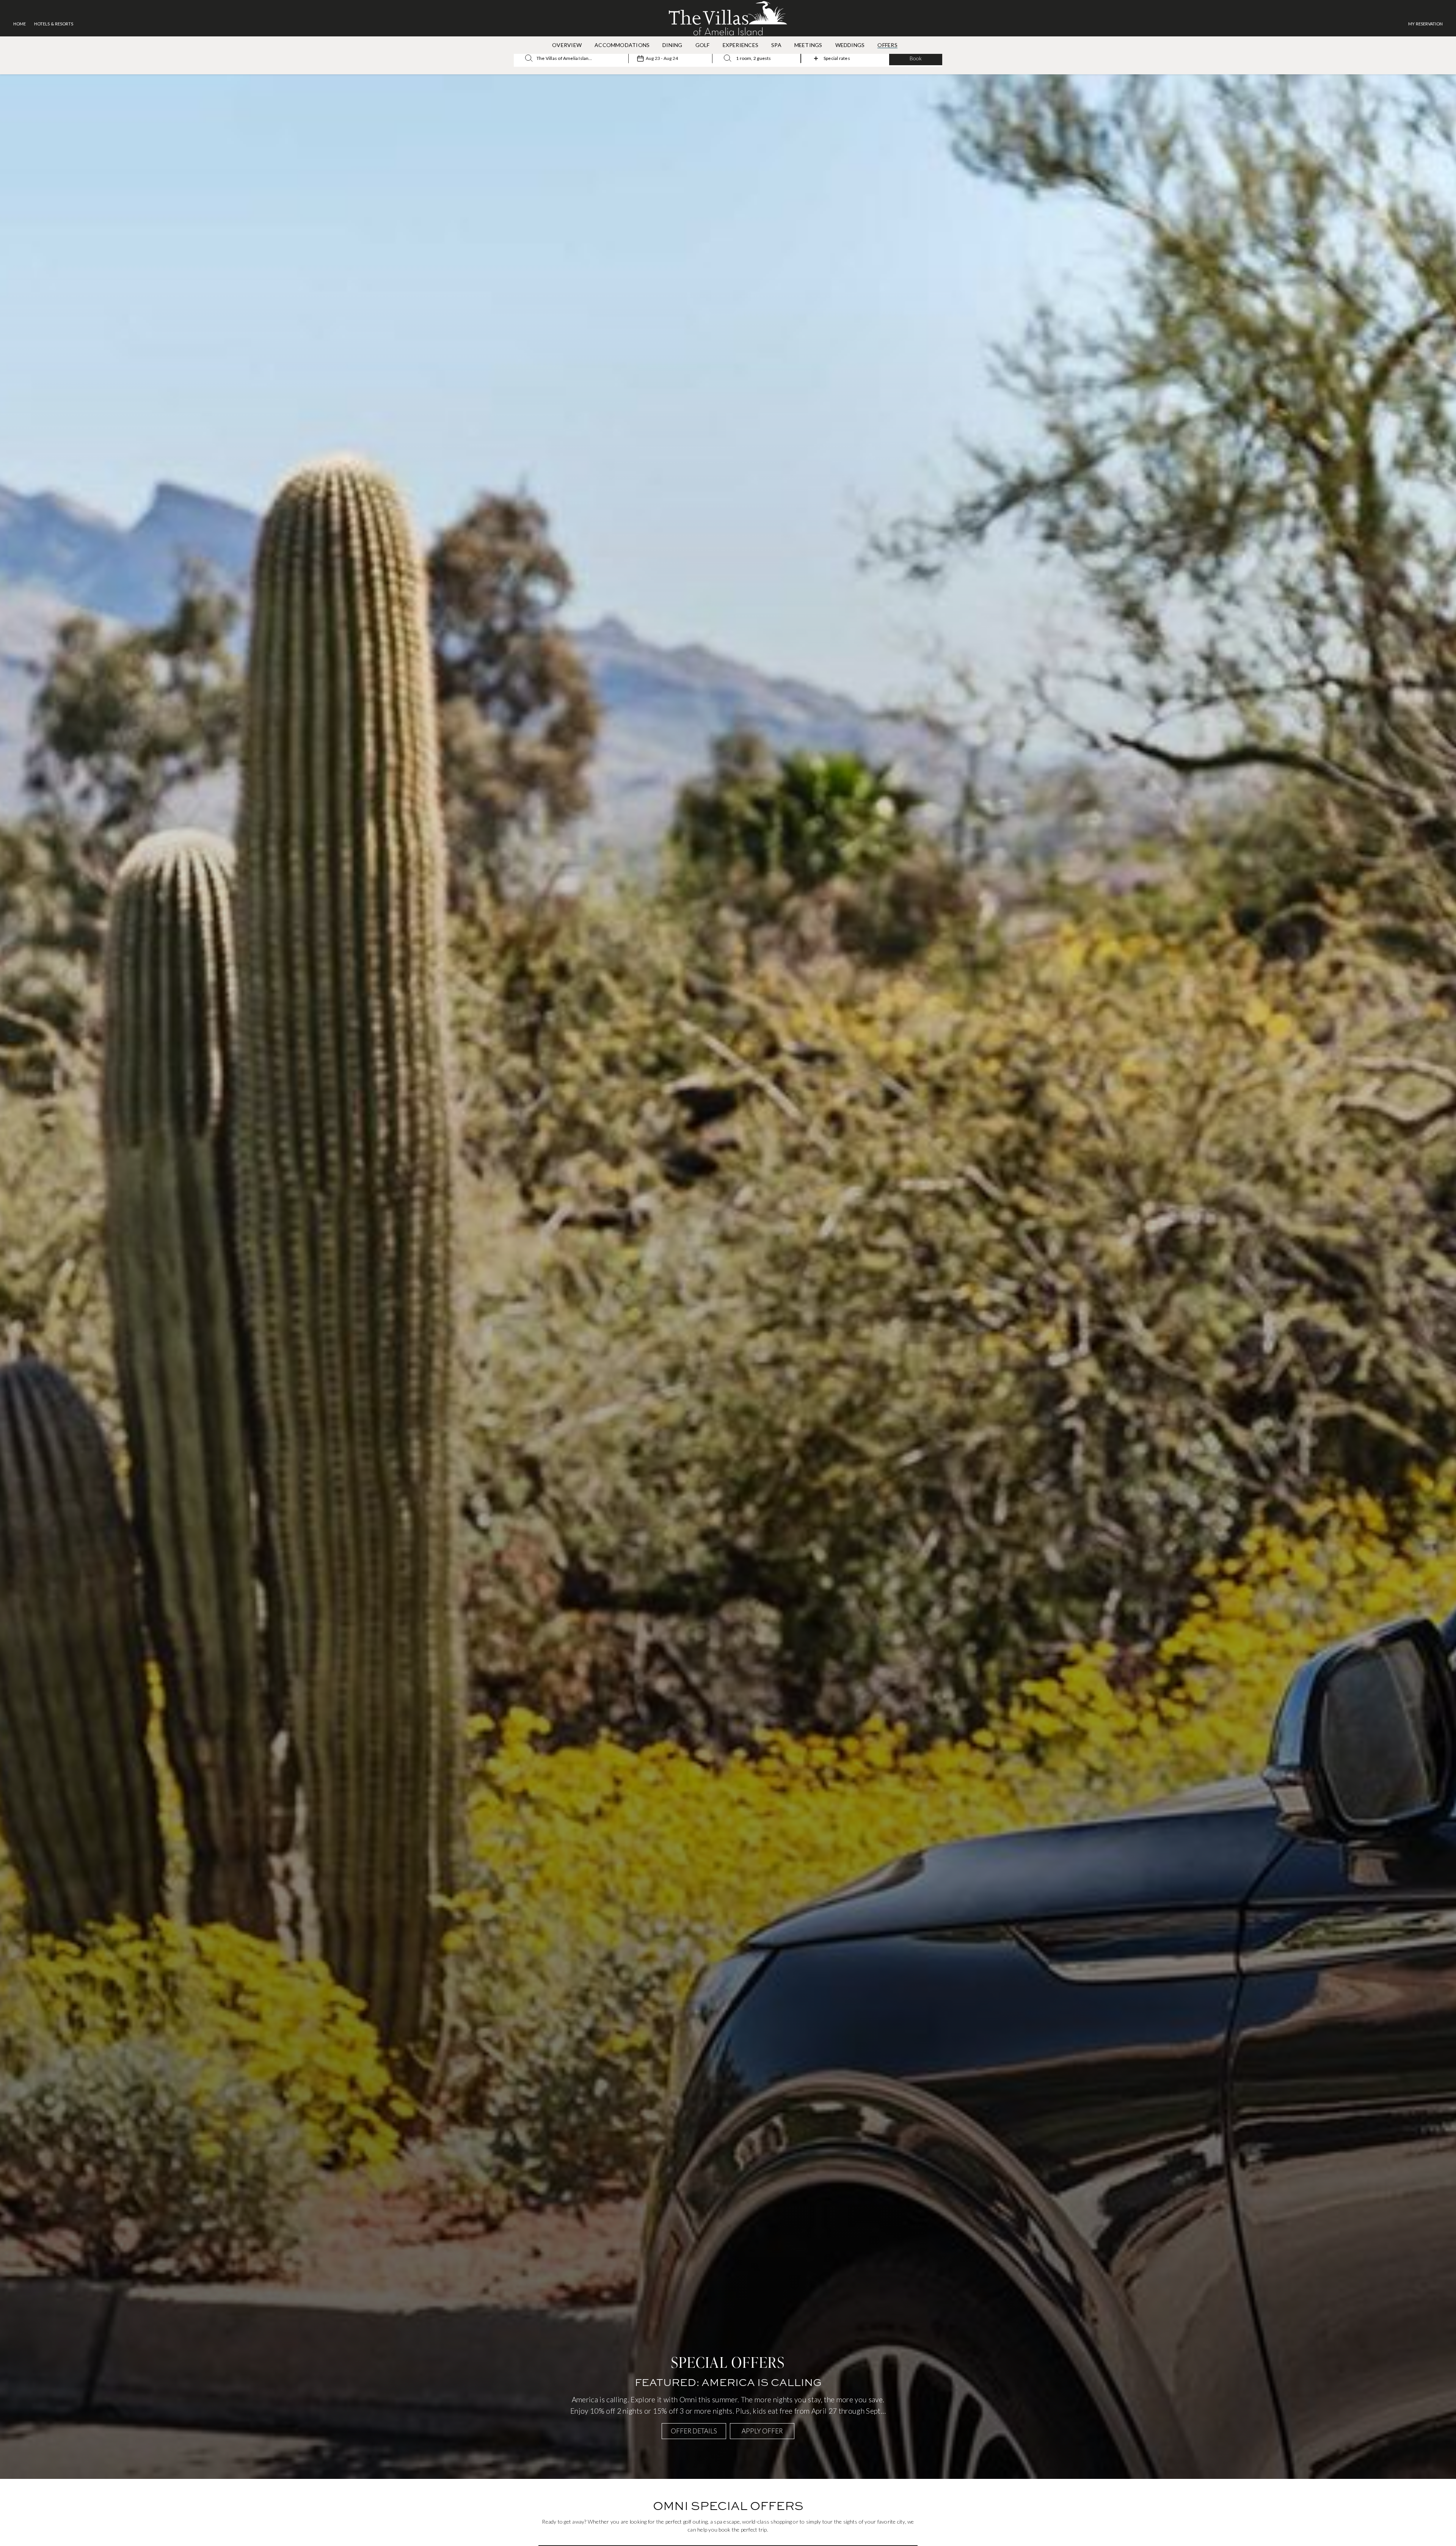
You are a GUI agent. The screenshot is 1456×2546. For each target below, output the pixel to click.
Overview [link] (567, 45)
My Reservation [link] (1425, 24)
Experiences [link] (741, 45)
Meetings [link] (808, 45)
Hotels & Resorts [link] (54, 24)
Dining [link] (672, 45)
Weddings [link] (850, 45)
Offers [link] (887, 45)
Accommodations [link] (622, 45)
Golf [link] (703, 45)
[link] (1425, 24)
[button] (916, 58)
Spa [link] (776, 45)
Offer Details (694, 2431)
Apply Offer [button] (762, 2431)
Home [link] (20, 24)
